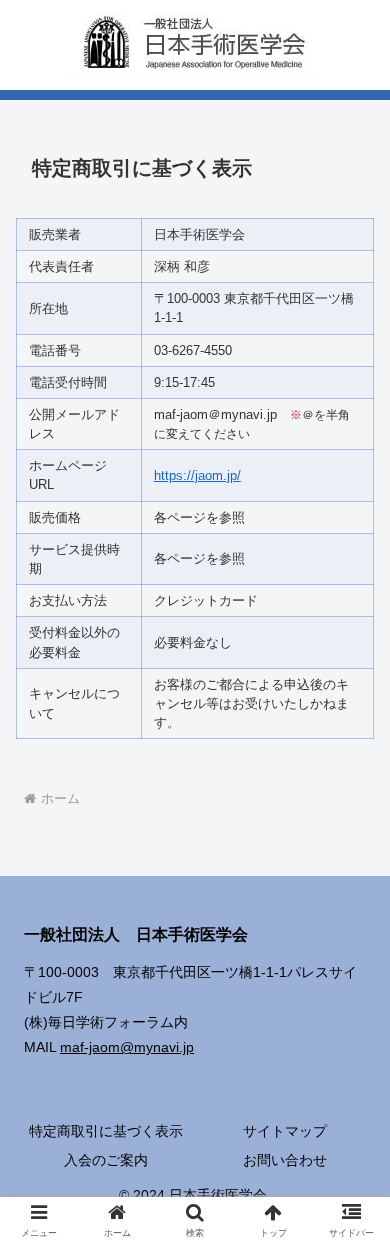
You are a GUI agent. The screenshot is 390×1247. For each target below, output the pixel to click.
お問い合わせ (285, 1160)
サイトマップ (285, 1131)
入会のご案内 (106, 1160)
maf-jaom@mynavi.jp (127, 1047)
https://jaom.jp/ (197, 475)
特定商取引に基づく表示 (106, 1131)
